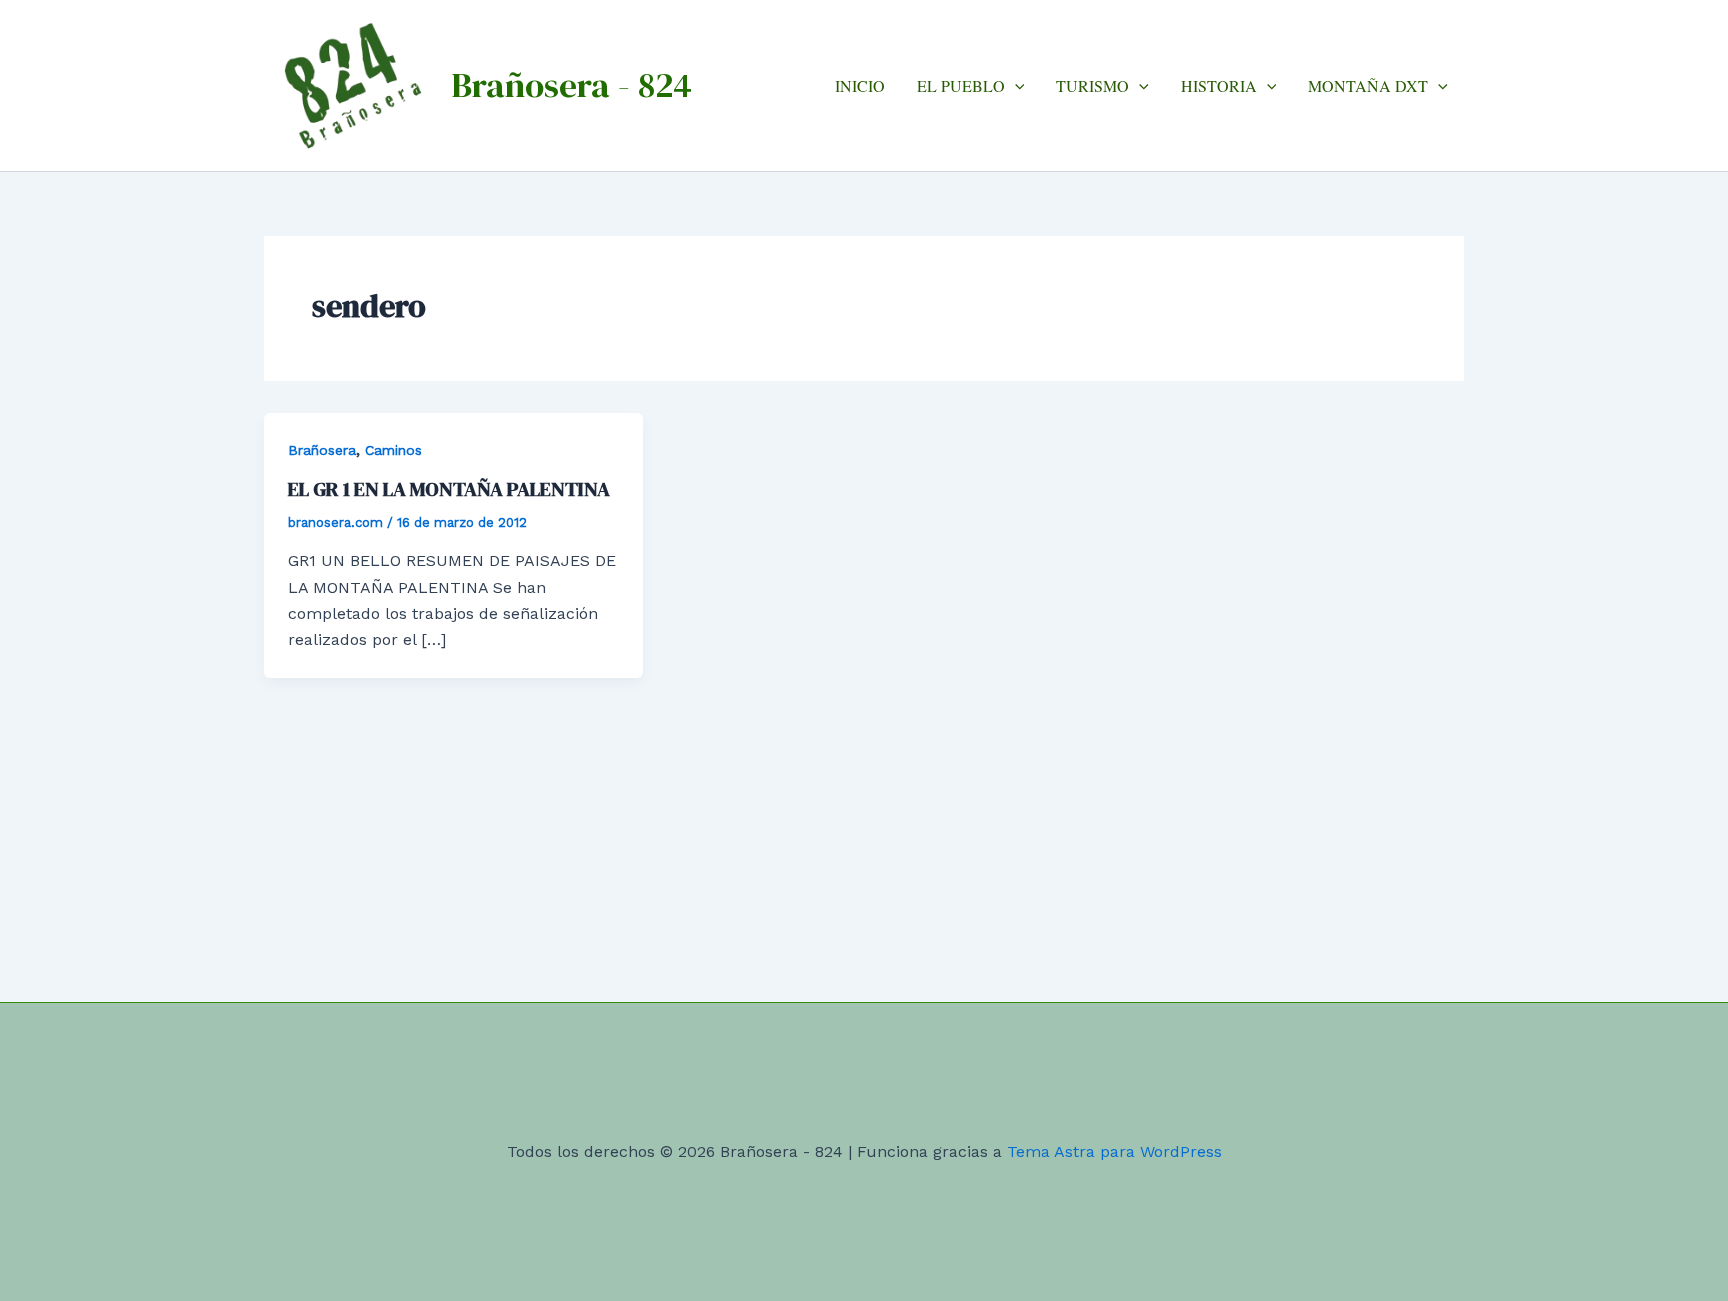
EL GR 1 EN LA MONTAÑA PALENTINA (449, 489)
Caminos (393, 450)
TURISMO (1092, 85)
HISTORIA (1219, 85)
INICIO (860, 85)
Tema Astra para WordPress (1114, 1151)
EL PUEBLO (961, 85)
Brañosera (322, 450)
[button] (1015, 85)
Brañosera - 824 (571, 85)
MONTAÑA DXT (1368, 85)
